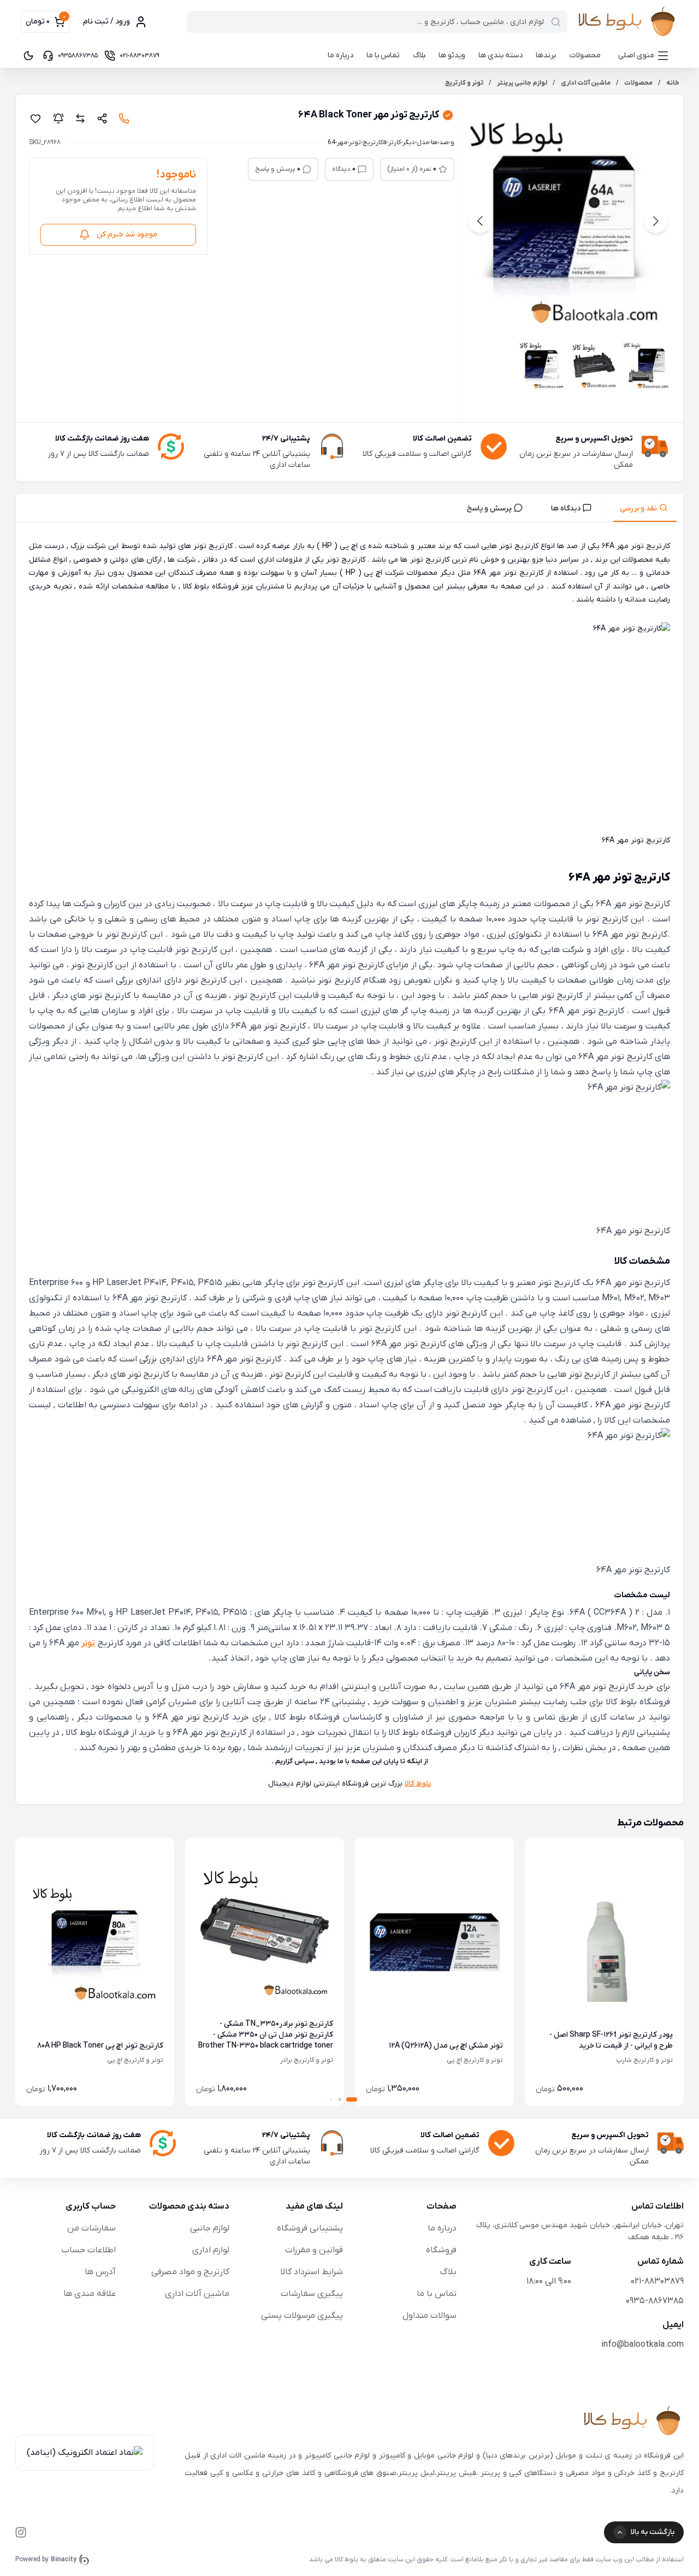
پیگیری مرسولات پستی (302, 2316)
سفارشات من (91, 2228)
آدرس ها (100, 2272)
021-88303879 (657, 2281)
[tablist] (349, 508)
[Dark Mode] (28, 56)
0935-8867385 (655, 2301)
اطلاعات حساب (88, 2250)
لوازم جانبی (210, 2228)
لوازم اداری (211, 2250)
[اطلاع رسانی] (58, 118)
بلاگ (419, 55)
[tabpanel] (349, 1165)
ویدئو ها (452, 55)
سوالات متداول (430, 2316)
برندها (546, 55)
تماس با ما (383, 55)
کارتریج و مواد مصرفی (190, 2272)
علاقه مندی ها (90, 2294)
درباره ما (340, 55)
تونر (88, 1643)
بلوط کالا (418, 1784)
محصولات (585, 55)
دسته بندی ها (500, 55)
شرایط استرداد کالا (312, 2272)
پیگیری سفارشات (312, 2294)
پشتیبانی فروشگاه (310, 2228)
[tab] (645, 508)
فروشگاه (441, 2250)
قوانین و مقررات (314, 2250)
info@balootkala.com (642, 2345)
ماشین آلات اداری (197, 2294)
